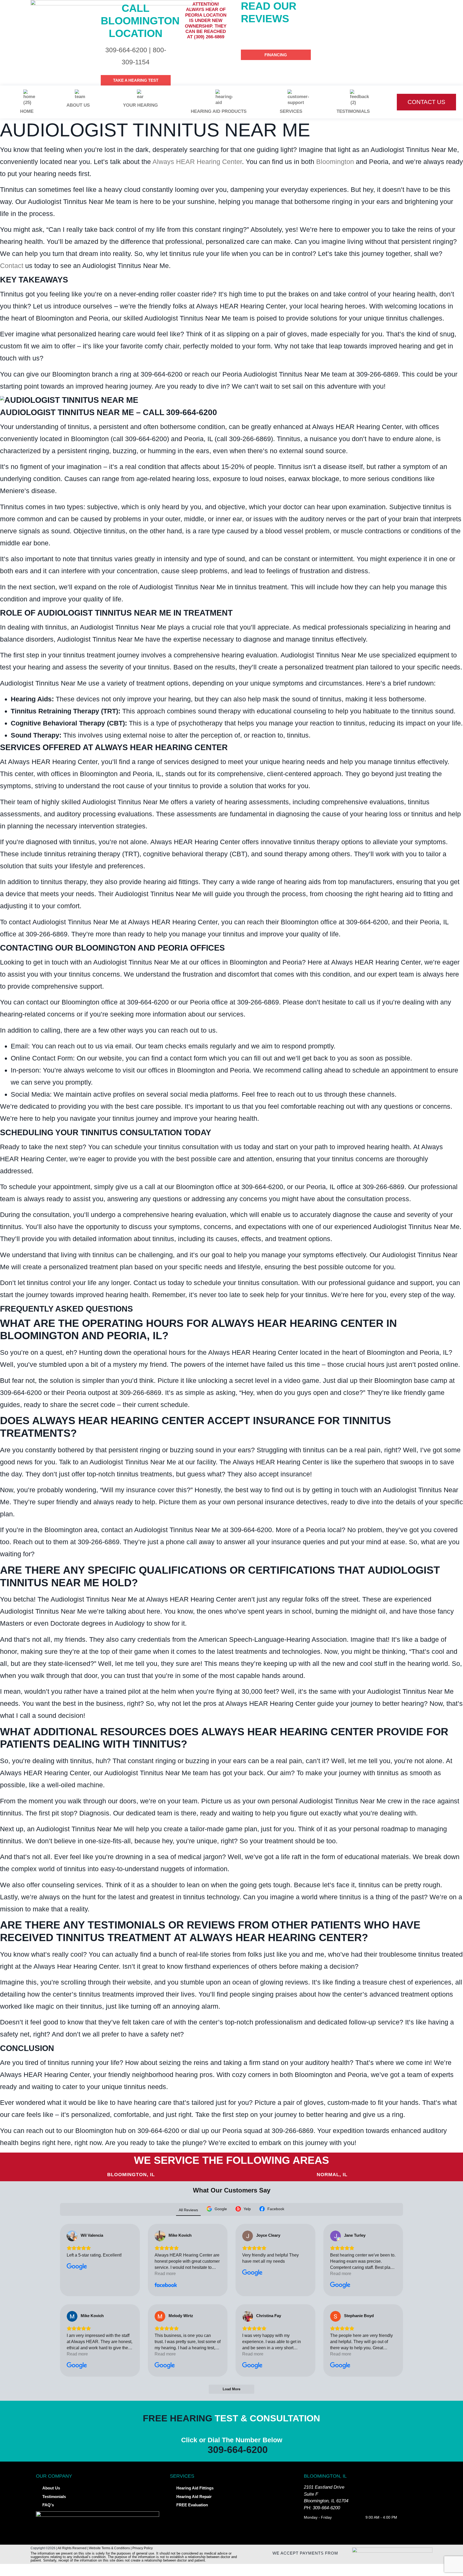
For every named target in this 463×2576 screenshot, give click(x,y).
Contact (12, 266)
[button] (231, 2570)
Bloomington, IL (131, 2175)
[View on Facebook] (160, 2236)
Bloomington (335, 162)
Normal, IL (332, 2175)
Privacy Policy (143, 2548)
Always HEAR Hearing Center (197, 162)
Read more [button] (165, 2274)
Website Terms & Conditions (109, 2548)
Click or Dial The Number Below (232, 2440)
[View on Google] (72, 2236)
